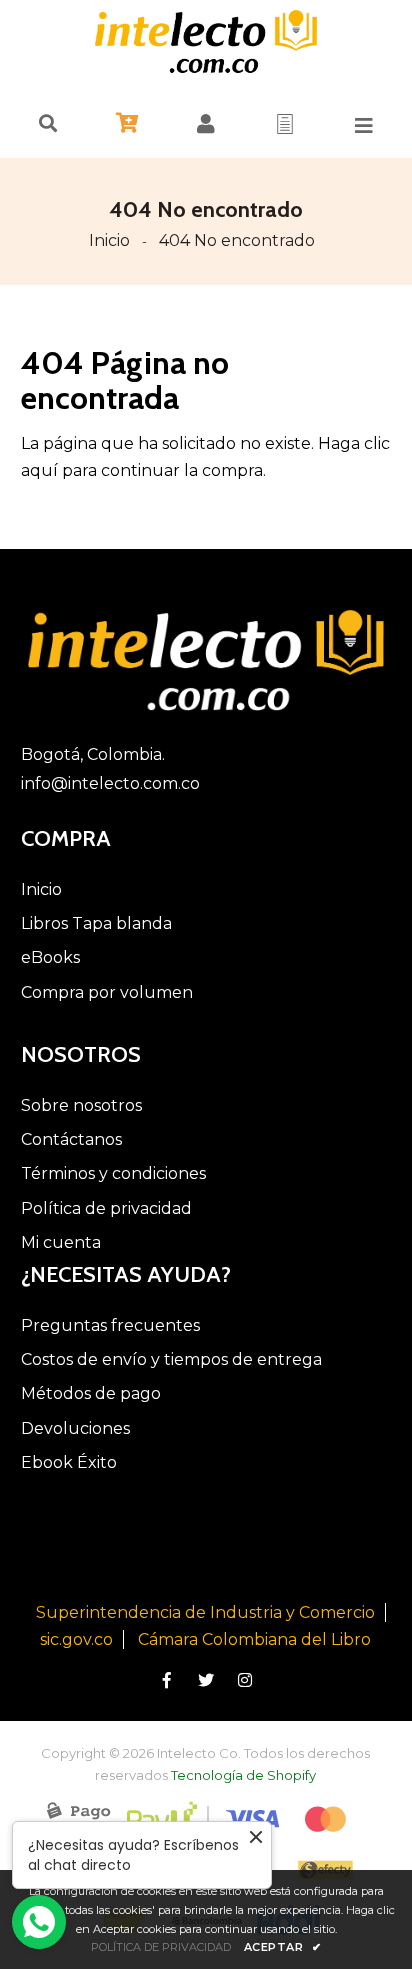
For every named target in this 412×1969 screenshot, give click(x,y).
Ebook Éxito (69, 1462)
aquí (39, 470)
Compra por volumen (107, 992)
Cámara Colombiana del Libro (254, 1639)
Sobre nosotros (81, 1105)
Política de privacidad (106, 1208)
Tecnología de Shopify (243, 1775)
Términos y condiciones (113, 1173)
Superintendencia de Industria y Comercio (205, 1612)
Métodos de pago (91, 1393)
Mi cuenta (61, 1242)
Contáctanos (71, 1139)
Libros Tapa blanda (96, 923)
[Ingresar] (206, 124)
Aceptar (283, 1947)
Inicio (109, 240)
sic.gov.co (76, 1639)
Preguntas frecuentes (110, 1325)
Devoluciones (75, 1428)
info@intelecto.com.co (110, 783)
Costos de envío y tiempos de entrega (171, 1359)
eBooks (50, 957)
